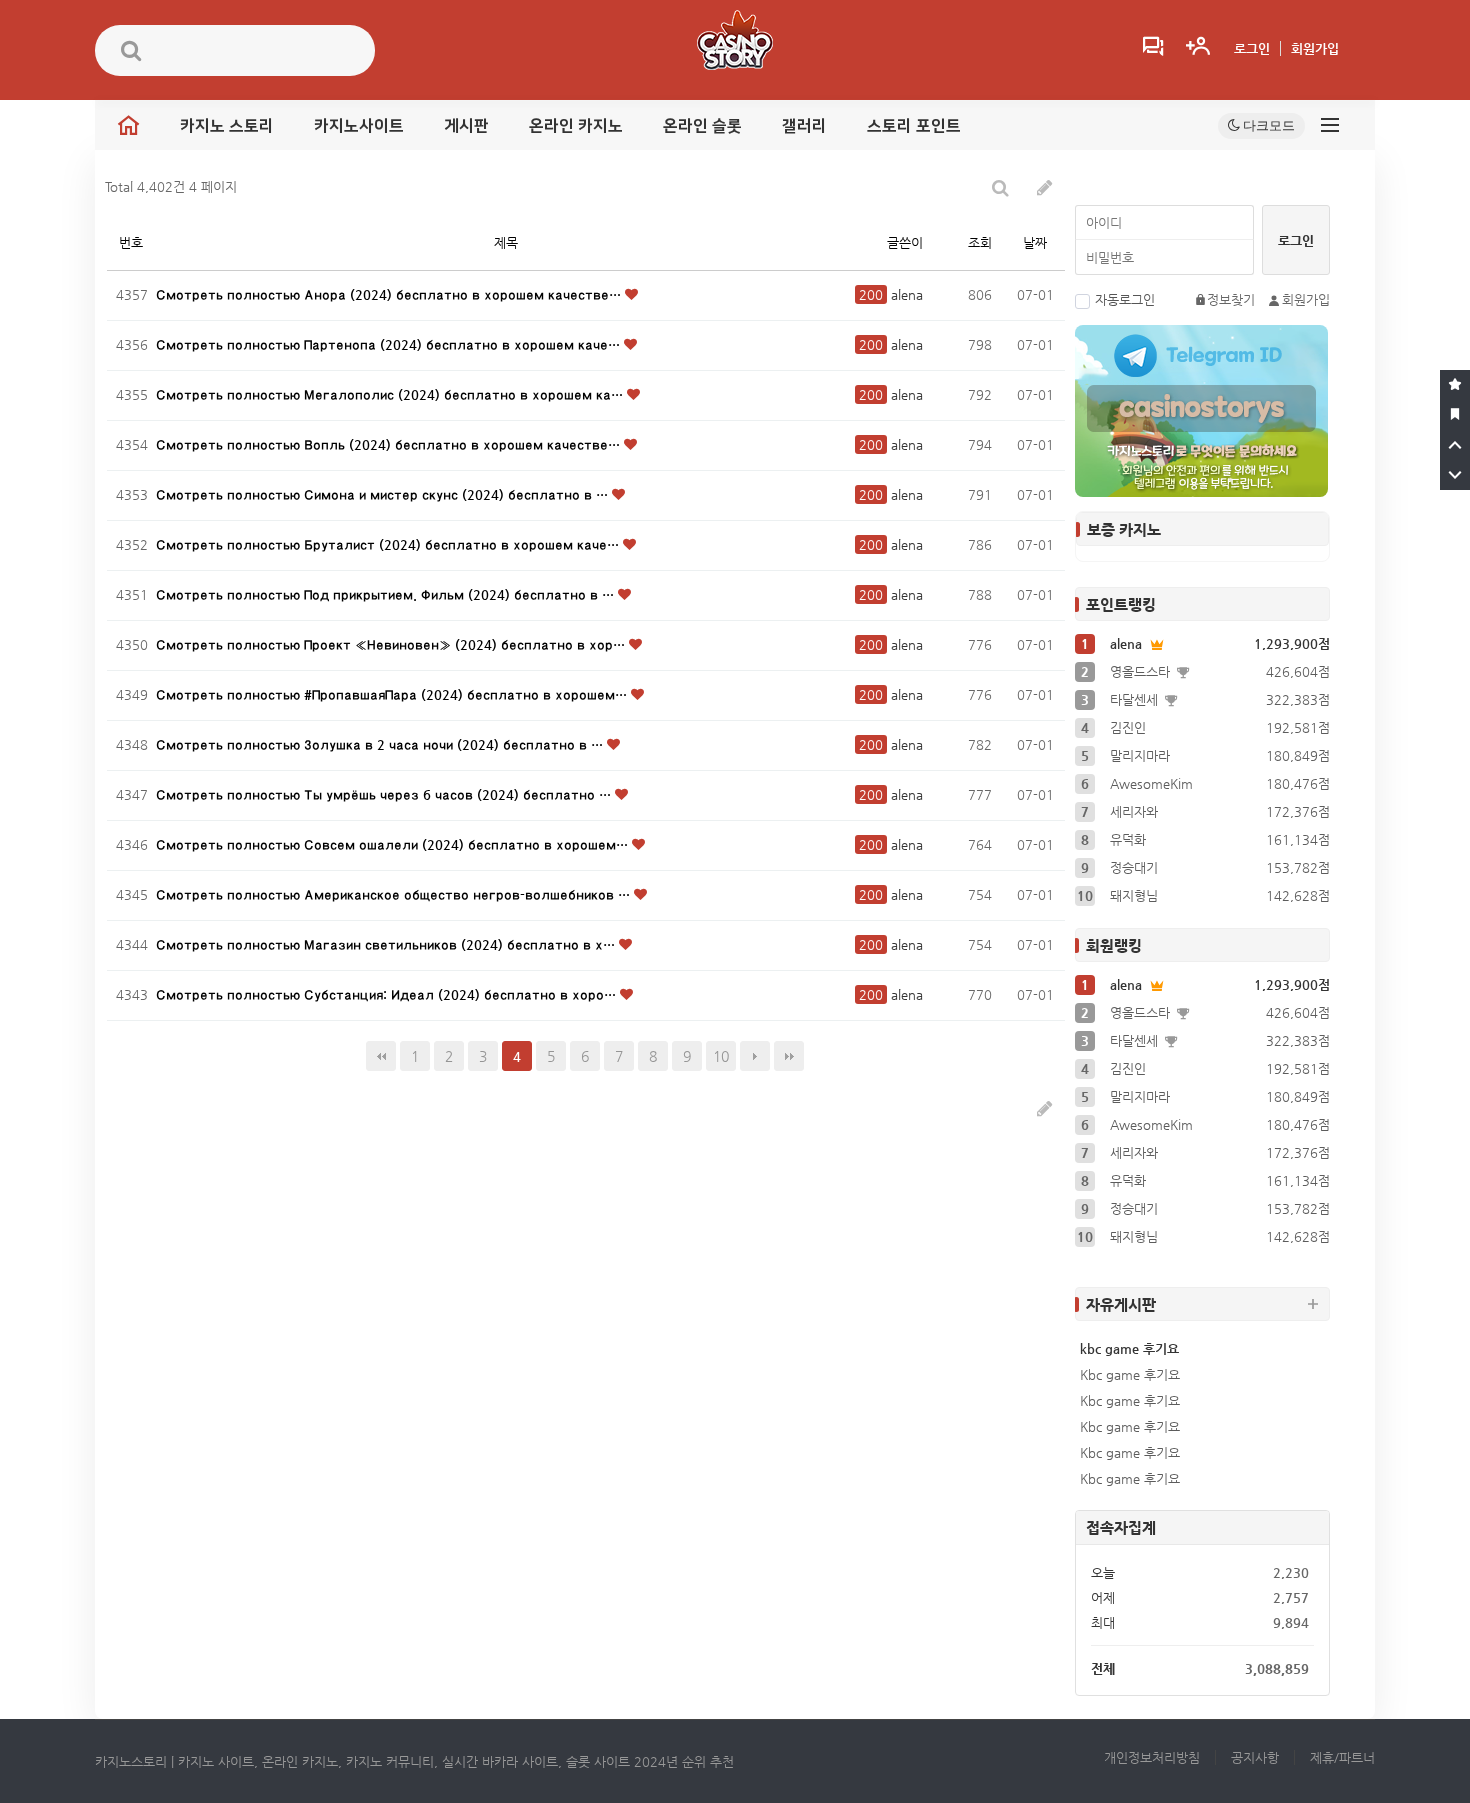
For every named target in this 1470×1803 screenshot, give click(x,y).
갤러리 (804, 126)
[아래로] (1455, 475)
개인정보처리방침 (1152, 1757)
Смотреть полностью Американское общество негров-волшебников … (395, 894)
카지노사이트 (359, 126)
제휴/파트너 (1342, 1757)
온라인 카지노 (576, 126)
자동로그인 (1125, 299)
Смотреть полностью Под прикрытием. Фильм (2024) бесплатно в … (387, 594)
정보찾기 (1231, 299)
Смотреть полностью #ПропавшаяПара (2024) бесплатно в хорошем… (393, 694)
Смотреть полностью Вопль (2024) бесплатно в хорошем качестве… (390, 444)
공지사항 (1255, 1757)
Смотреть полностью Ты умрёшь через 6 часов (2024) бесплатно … (385, 794)
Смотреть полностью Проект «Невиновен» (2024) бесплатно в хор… (392, 644)
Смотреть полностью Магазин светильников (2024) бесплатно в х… (387, 944)
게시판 (466, 126)
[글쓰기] (1045, 187)
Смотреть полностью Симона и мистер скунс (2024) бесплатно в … (384, 494)
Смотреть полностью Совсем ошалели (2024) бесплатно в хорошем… (394, 844)
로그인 (1252, 48)
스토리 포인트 (914, 126)
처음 (381, 1056)
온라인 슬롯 (702, 126)
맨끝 (789, 1056)
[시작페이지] (1455, 415)
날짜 (1035, 242)
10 (721, 1056)
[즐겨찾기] (1455, 385)
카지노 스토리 (227, 126)
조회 (980, 242)
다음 (755, 1056)
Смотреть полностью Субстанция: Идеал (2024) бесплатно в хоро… (388, 994)
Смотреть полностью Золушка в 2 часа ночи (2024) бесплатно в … (381, 744)
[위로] (1455, 445)
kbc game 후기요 (1129, 1348)
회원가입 (1315, 48)
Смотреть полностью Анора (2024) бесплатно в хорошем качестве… (390, 294)
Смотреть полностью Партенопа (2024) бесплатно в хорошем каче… (390, 344)
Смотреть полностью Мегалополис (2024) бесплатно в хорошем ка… (391, 394)
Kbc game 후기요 (1130, 1374)
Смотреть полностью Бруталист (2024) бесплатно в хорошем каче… (389, 544)
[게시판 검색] (1000, 187)
